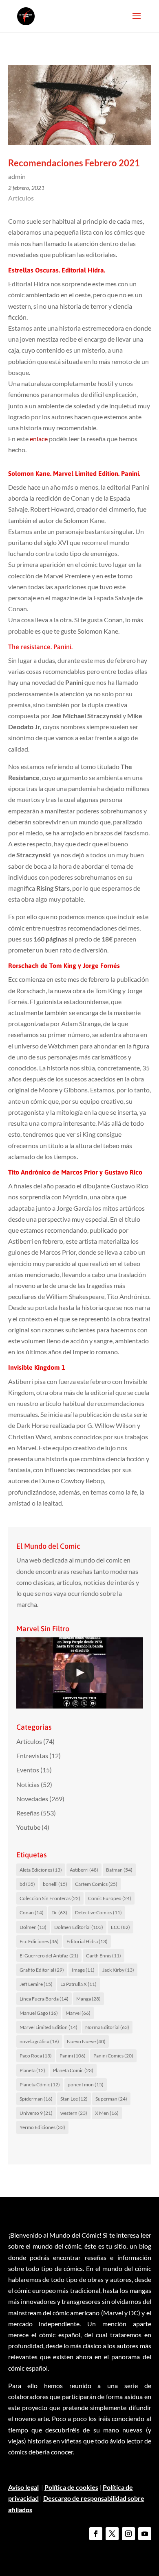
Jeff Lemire (36, 1984)
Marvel (78, 2013)
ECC (120, 1927)
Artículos (21, 198)
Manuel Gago (39, 2013)
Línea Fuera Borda (44, 1999)
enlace (39, 439)
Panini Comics (113, 2056)
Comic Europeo (110, 1898)
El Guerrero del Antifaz (49, 1956)
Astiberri (84, 1870)
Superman (111, 2099)
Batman (119, 1870)
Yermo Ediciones (42, 2127)
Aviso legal (23, 2487)
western (74, 2113)
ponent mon (86, 2085)
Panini (73, 2056)
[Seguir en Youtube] (145, 2534)
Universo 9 (36, 2113)
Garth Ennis (104, 1956)
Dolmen (33, 1927)
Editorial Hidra (87, 1941)
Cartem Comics (96, 1884)
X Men (107, 2113)
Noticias (28, 1784)
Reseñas (28, 1813)
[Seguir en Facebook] (96, 2534)
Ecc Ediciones (39, 1941)
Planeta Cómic (40, 2085)
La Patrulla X (78, 1984)
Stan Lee (74, 2099)
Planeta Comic (73, 2070)
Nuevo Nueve (86, 2041)
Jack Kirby (118, 1970)
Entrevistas (32, 1755)
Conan (32, 1912)
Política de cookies (71, 2487)
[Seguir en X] (112, 2534)
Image (83, 1970)
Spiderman (36, 2099)
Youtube (28, 1827)
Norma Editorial (107, 2027)
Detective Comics (98, 1912)
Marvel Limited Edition (49, 2027)
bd (27, 1884)
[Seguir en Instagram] (128, 2534)
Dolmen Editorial (79, 1927)
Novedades (32, 1799)
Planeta (32, 2070)
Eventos (28, 1770)
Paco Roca (36, 2056)
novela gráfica (39, 2041)
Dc (59, 1912)
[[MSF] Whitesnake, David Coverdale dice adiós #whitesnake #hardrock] (80, 1673)
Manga (88, 1999)
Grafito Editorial (42, 1970)
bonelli (55, 1884)
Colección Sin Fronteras (50, 1898)
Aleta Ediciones (41, 1870)
